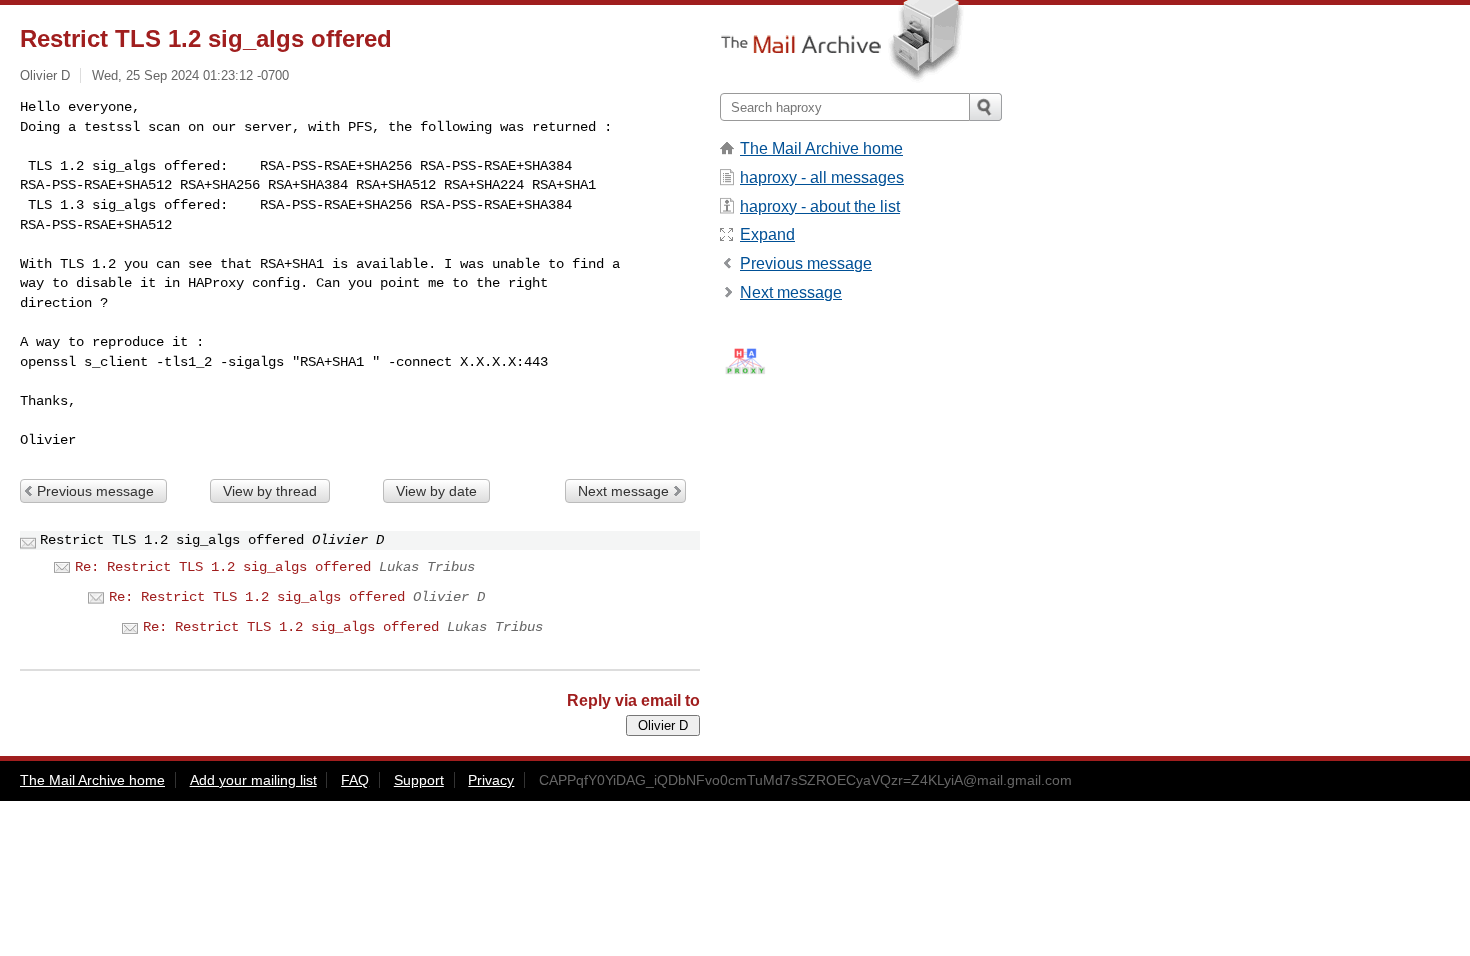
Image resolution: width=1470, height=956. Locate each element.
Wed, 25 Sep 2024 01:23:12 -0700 (190, 75)
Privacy (491, 780)
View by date (436, 491)
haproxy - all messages (822, 177)
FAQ (355, 780)
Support (419, 780)
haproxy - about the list (820, 206)
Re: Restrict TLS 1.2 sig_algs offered (223, 567)
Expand (767, 234)
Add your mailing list (253, 780)
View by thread (270, 491)
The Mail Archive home (821, 148)
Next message (623, 491)
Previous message (95, 491)
